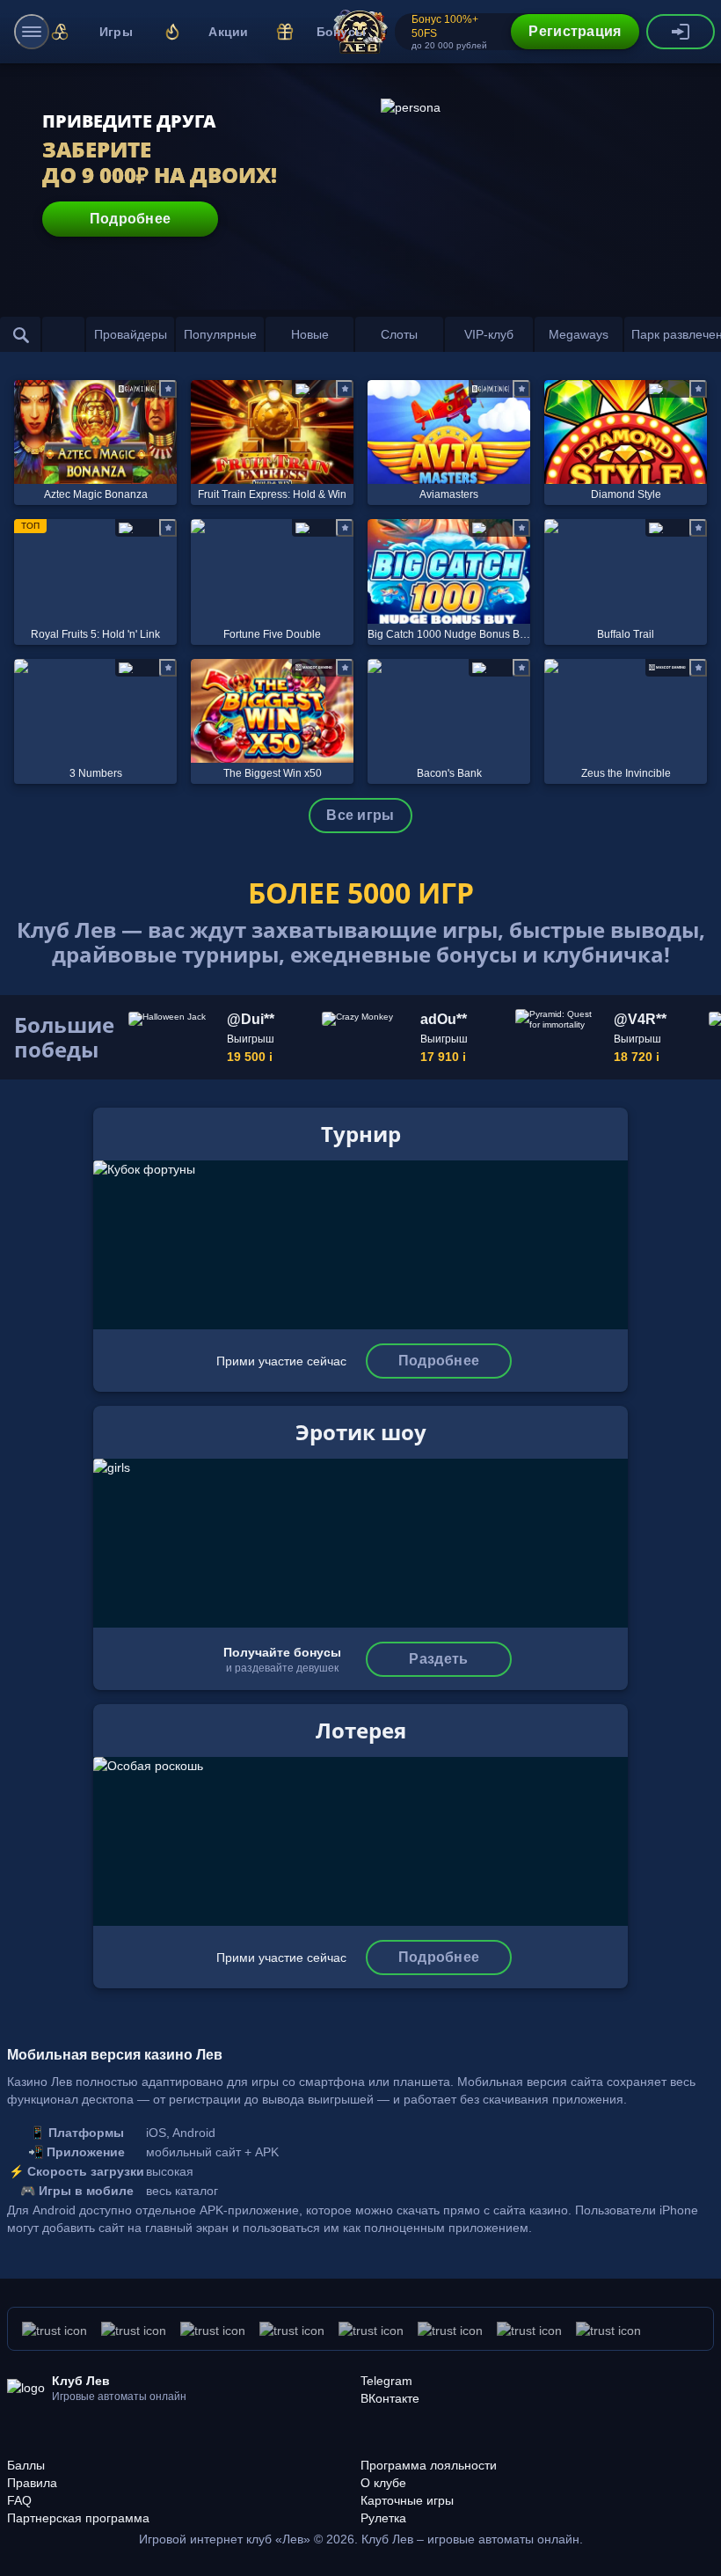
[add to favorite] (168, 389)
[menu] (32, 32)
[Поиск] (21, 334)
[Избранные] (63, 334)
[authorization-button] (681, 32)
